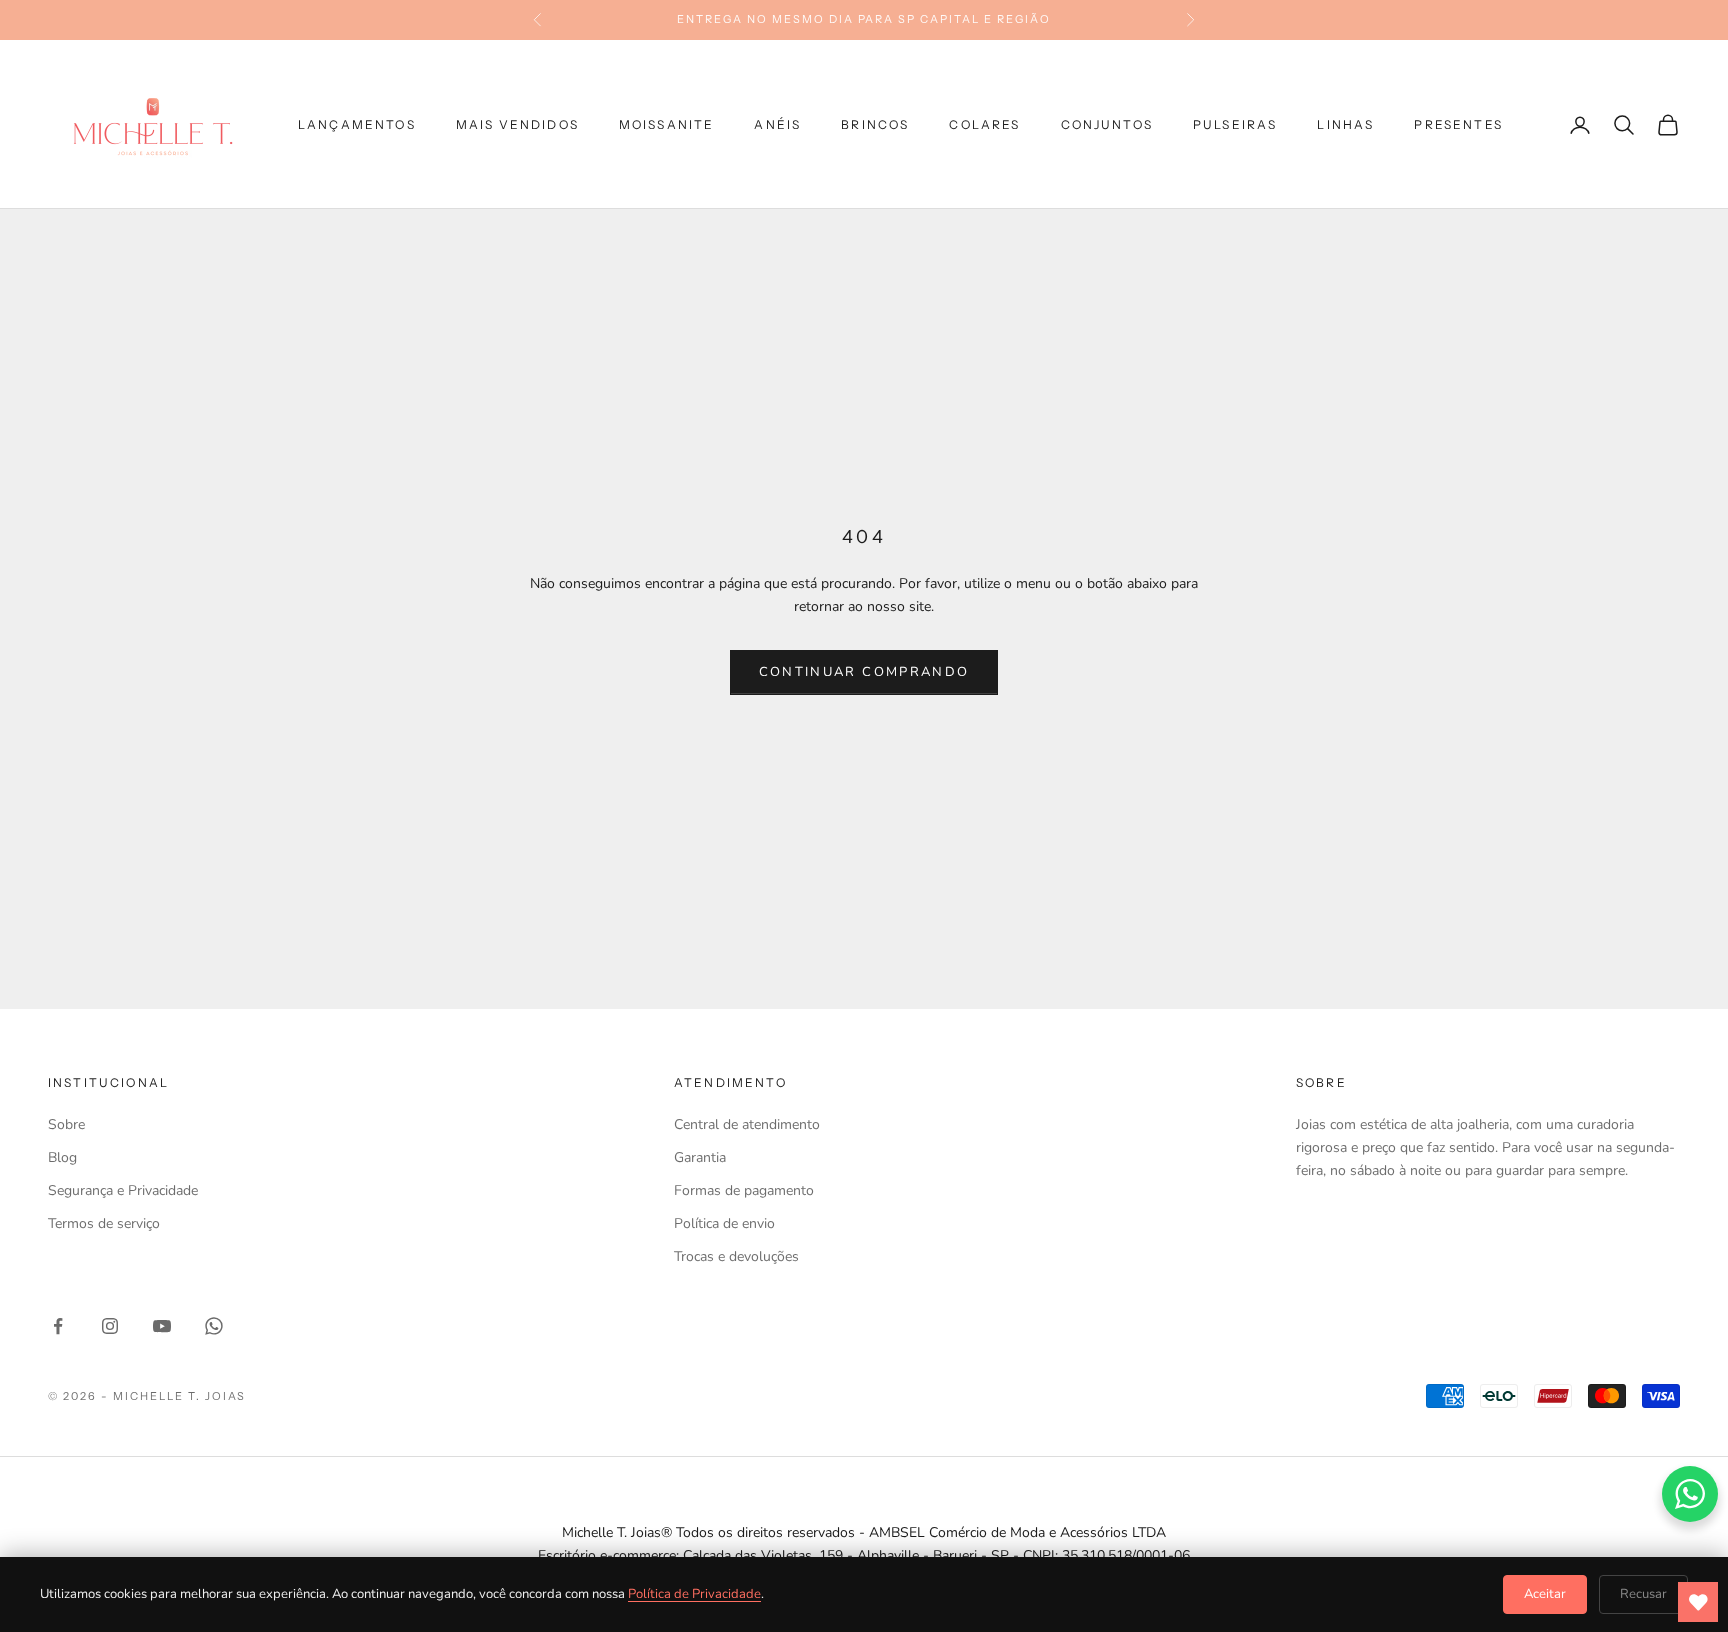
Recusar (1643, 1594)
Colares (984, 124)
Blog (62, 1157)
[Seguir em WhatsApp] (214, 1326)
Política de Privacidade (694, 1594)
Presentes (1458, 124)
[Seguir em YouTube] (162, 1326)
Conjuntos (1107, 124)
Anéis (777, 124)
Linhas (1345, 124)
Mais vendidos (517, 124)
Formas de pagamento (744, 1190)
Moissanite (667, 124)
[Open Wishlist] (1698, 1602)
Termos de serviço (104, 1223)
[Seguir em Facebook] (58, 1326)
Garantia (700, 1157)
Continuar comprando (864, 672)
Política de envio (724, 1223)
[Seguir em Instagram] (110, 1326)
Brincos (875, 124)
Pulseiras (1235, 124)
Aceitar (1545, 1594)
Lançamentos (357, 124)
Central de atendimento (747, 1124)
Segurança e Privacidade (123, 1190)
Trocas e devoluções (736, 1256)
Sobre (66, 1124)
